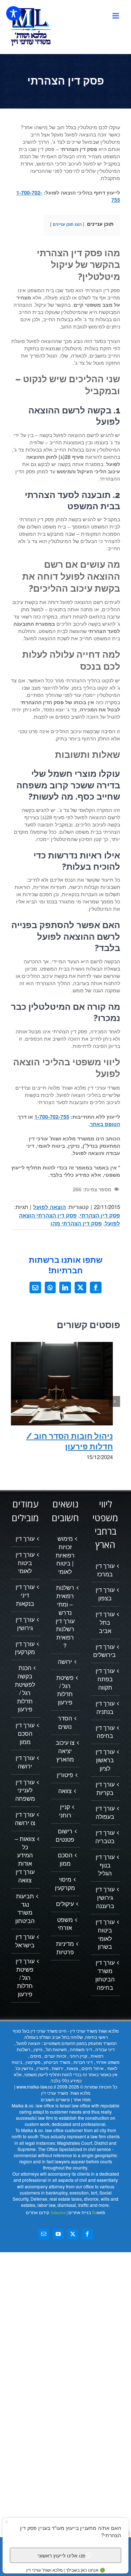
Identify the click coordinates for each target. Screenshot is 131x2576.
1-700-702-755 (52, 1116)
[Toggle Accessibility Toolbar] (13, 13)
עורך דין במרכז (105, 1570)
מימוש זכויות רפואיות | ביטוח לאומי (65, 1555)
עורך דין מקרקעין (25, 1648)
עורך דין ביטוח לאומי (25, 1563)
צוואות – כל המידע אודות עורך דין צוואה (25, 1859)
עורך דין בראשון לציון (105, 1760)
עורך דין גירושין (25, 1624)
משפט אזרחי (65, 1924)
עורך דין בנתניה (105, 1708)
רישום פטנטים (65, 1835)
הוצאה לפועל (49, 1207)
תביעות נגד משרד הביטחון (25, 1909)
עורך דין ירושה (25, 1762)
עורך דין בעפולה (105, 1812)
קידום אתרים (46, 2213)
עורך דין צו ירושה (25, 1819)
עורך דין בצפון (105, 1594)
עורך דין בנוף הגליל (105, 1865)
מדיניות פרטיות (65, 1948)
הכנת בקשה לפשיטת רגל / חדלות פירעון (25, 1689)
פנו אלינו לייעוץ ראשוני (61, 2555)
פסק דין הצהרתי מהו (76, 1223)
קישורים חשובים (55, 2099)
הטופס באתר (105, 1124)
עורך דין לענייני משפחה (25, 1791)
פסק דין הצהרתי (100, 1215)
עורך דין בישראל (25, 1941)
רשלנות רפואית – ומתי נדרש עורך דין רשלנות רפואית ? (65, 1617)
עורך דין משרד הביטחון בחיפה (105, 1975)
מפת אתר (82, 2099)
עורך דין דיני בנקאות (25, 1595)
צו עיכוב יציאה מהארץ (65, 1751)
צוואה (65, 1791)
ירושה (65, 1662)
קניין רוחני (65, 1811)
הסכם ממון (65, 1859)
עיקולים (65, 1904)
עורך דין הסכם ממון (25, 1734)
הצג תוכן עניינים (67, 224)
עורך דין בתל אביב (105, 1622)
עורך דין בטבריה (105, 1837)
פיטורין (65, 1775)
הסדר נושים (65, 1722)
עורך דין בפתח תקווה (105, 1679)
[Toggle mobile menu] (116, 16)
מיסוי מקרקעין (65, 1884)
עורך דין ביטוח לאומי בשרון (105, 1934)
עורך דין (25, 1539)
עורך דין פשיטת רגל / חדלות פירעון (25, 1978)
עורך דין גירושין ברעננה (105, 1898)
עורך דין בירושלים (105, 1651)
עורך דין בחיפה (105, 1732)
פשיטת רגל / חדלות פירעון (65, 1690)
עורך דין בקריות (105, 1789)
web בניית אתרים (86, 2213)
